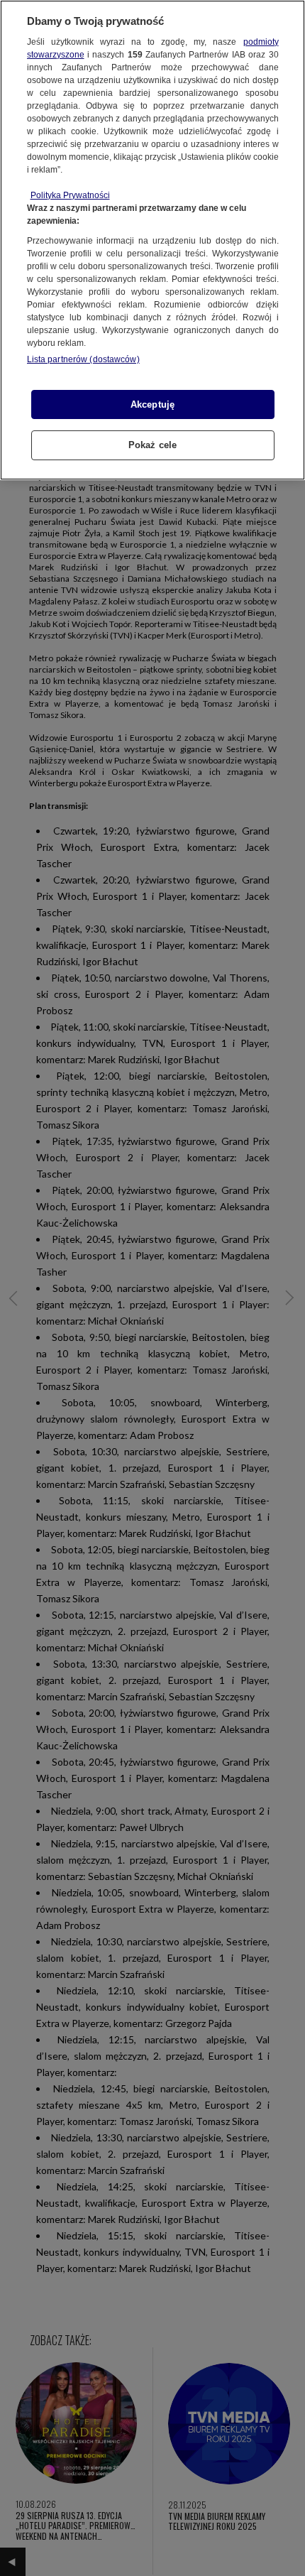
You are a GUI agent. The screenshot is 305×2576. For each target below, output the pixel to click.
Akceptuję (152, 404)
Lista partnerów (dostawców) (83, 359)
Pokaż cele (152, 445)
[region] (152, 240)
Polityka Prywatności (70, 195)
